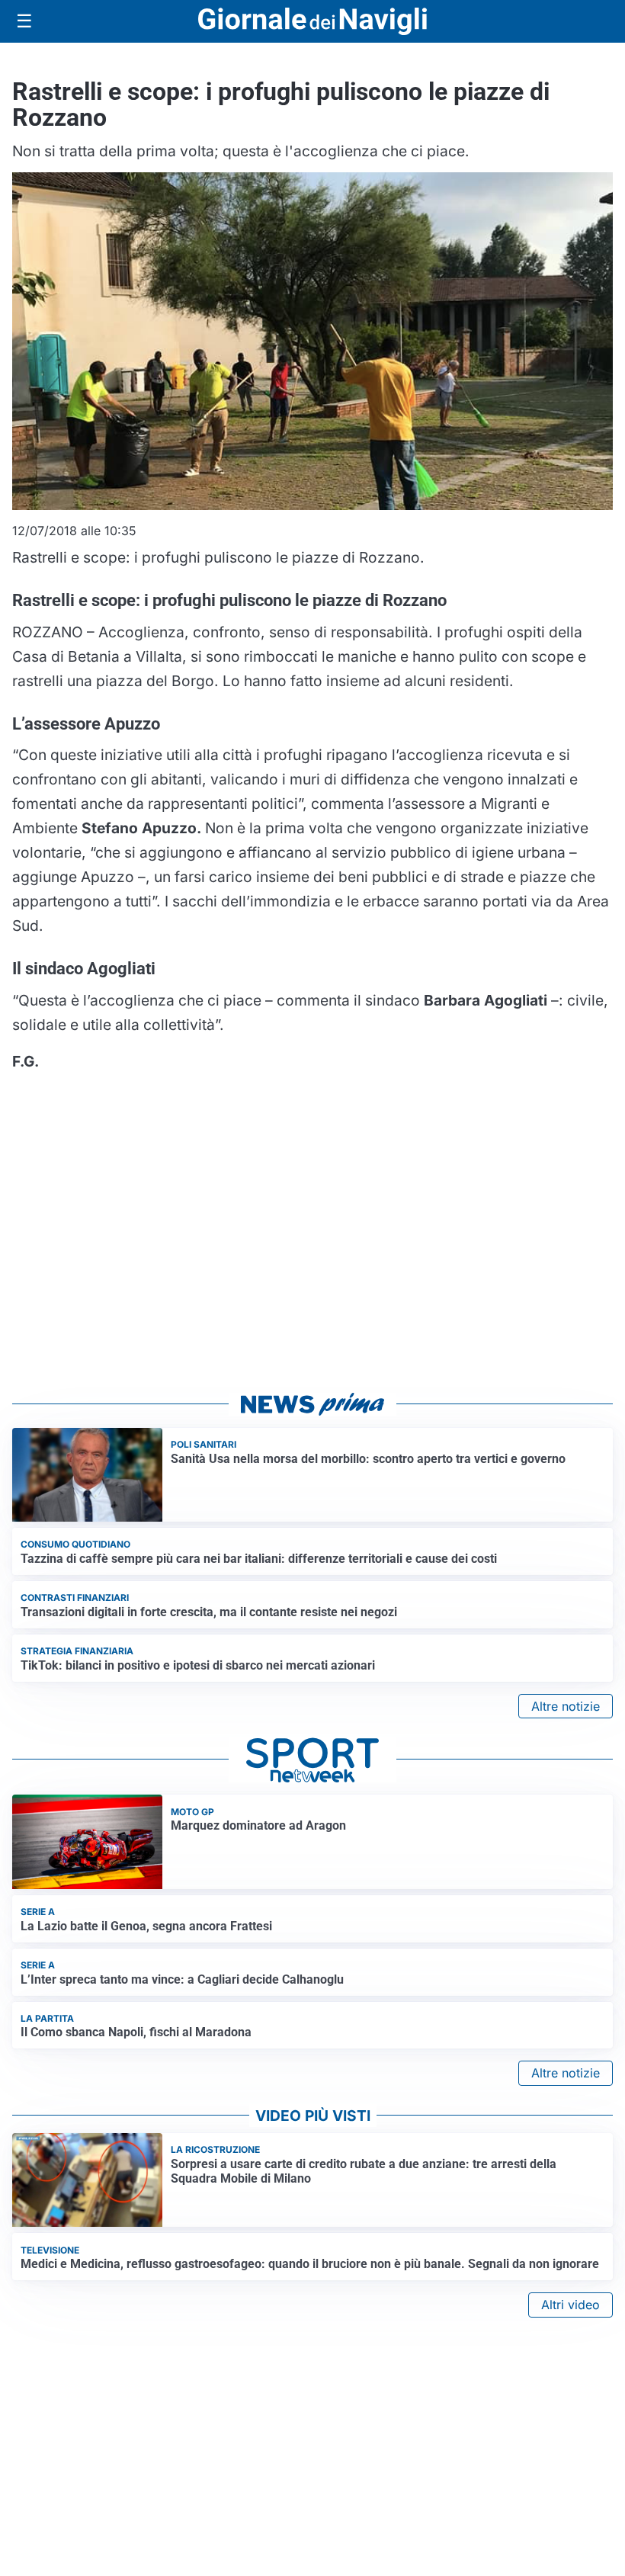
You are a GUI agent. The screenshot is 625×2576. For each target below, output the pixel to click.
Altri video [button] (571, 2305)
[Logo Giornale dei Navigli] (312, 22)
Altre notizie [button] (566, 1706)
